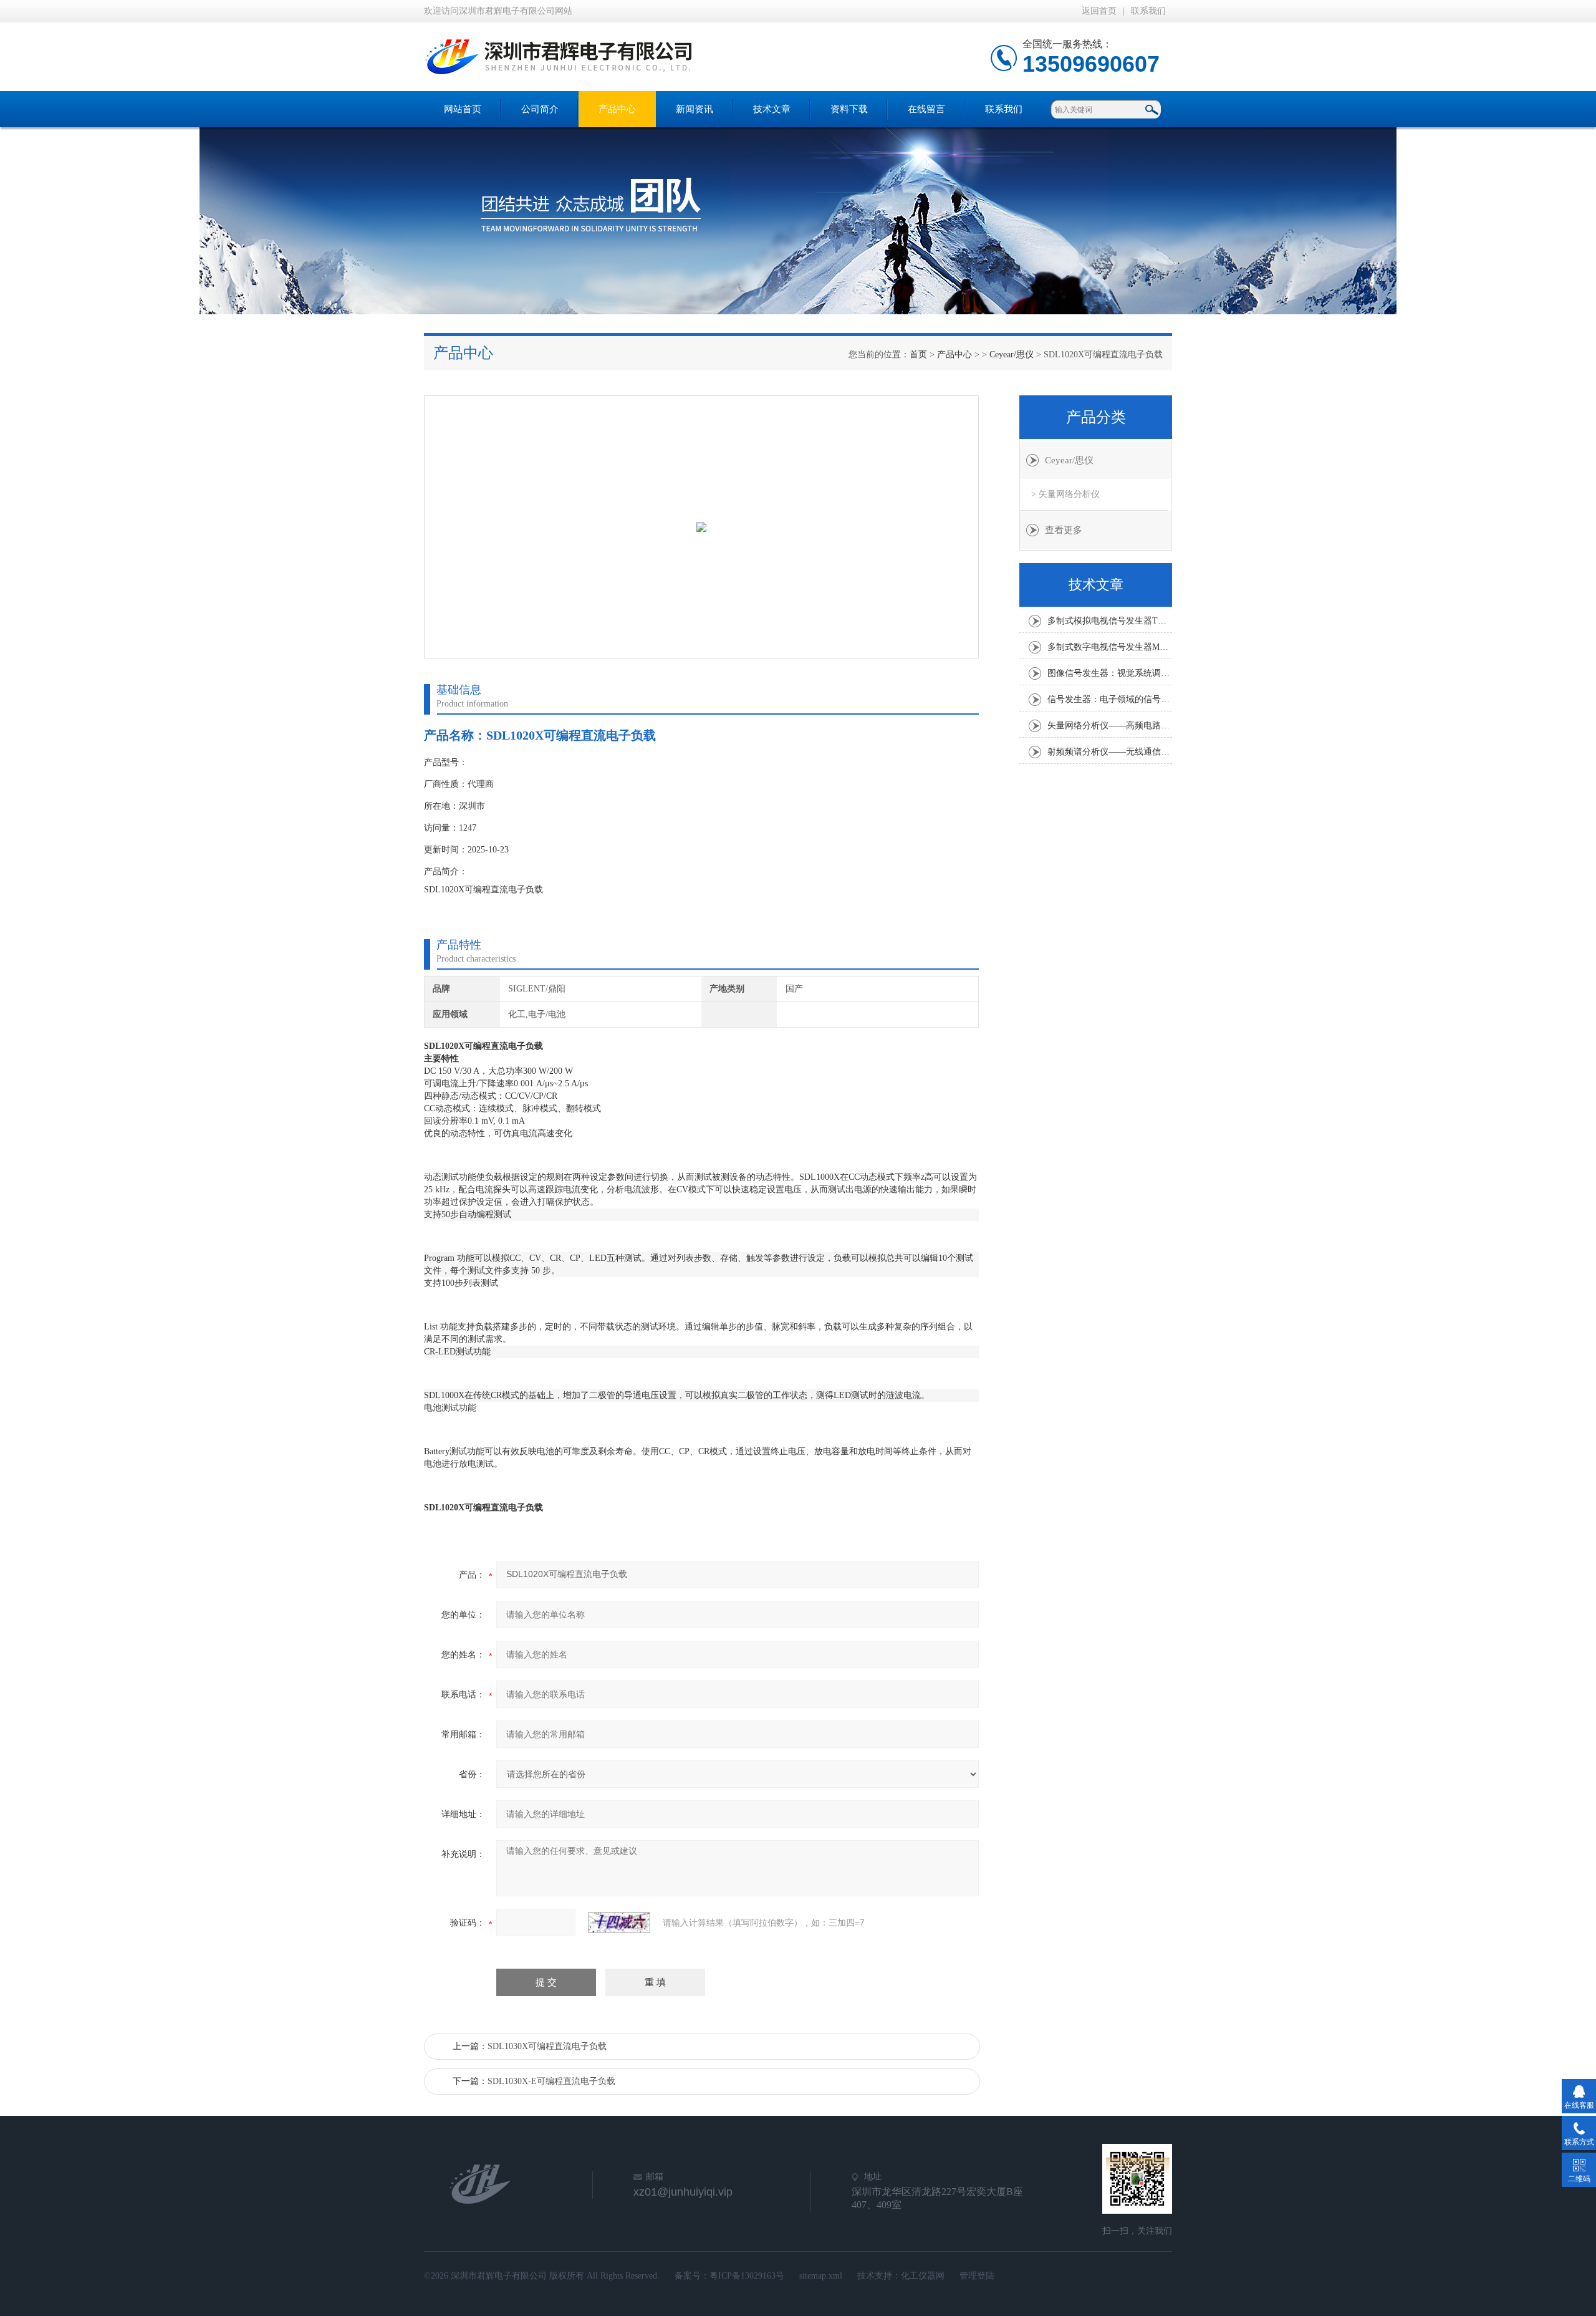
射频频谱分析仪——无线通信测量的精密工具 (1110, 752)
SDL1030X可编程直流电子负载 (547, 2046)
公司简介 (540, 109)
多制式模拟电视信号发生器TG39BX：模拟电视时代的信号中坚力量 (1110, 621)
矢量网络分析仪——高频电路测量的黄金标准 (1110, 726)
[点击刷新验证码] (619, 1923)
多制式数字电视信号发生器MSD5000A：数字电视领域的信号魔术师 (1110, 647)
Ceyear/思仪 (1012, 355)
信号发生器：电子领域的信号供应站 (1110, 699)
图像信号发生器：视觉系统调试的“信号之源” (1110, 673)
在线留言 (926, 109)
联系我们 (1148, 11)
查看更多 (1064, 530)
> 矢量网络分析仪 (1065, 494)
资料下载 (849, 109)
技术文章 (772, 109)
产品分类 (1096, 417)
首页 (918, 355)
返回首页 (1099, 11)
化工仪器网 (923, 2276)
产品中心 (617, 109)
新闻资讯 (695, 109)
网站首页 (463, 109)
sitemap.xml (821, 2276)
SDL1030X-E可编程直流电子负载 (551, 2081)
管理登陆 (977, 2276)
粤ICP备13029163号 (747, 2276)
